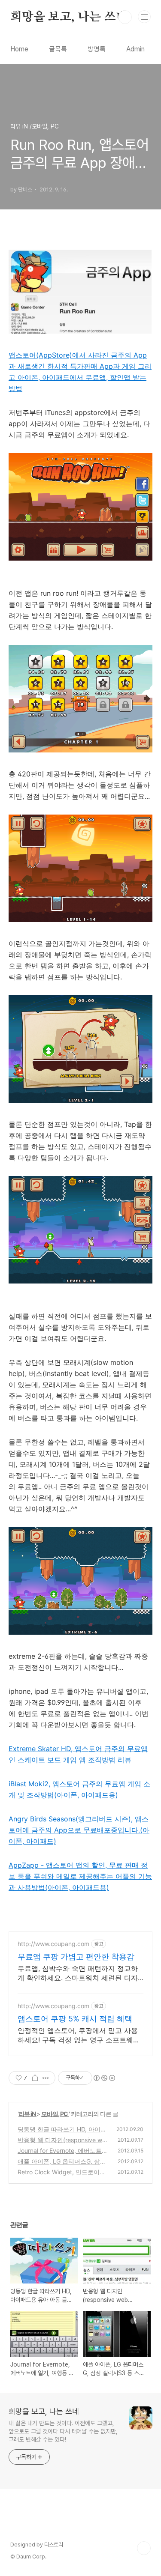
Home (19, 49)
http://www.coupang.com (53, 1944)
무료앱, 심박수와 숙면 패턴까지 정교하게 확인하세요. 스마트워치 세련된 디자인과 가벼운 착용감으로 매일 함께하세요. (78, 1973)
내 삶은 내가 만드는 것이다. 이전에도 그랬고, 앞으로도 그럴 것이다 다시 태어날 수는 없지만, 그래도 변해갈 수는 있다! (63, 2431)
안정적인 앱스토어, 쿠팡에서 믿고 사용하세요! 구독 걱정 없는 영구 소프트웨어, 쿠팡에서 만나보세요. (80, 2035)
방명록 (97, 49)
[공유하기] (35, 2078)
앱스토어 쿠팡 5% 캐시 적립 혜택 (75, 2019)
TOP (144, 2548)
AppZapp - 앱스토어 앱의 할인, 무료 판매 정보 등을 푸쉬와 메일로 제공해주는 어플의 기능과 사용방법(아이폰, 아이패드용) (80, 1876)
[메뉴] (144, 17)
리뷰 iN (27, 2114)
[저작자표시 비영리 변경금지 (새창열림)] (104, 2078)
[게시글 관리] (46, 2078)
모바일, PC (55, 2114)
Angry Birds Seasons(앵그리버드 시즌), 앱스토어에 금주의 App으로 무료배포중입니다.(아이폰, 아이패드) (79, 1830)
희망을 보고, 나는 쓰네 (69, 17)
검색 (125, 17)
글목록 (58, 49)
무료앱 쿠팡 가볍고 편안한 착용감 (76, 1957)
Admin (135, 49)
